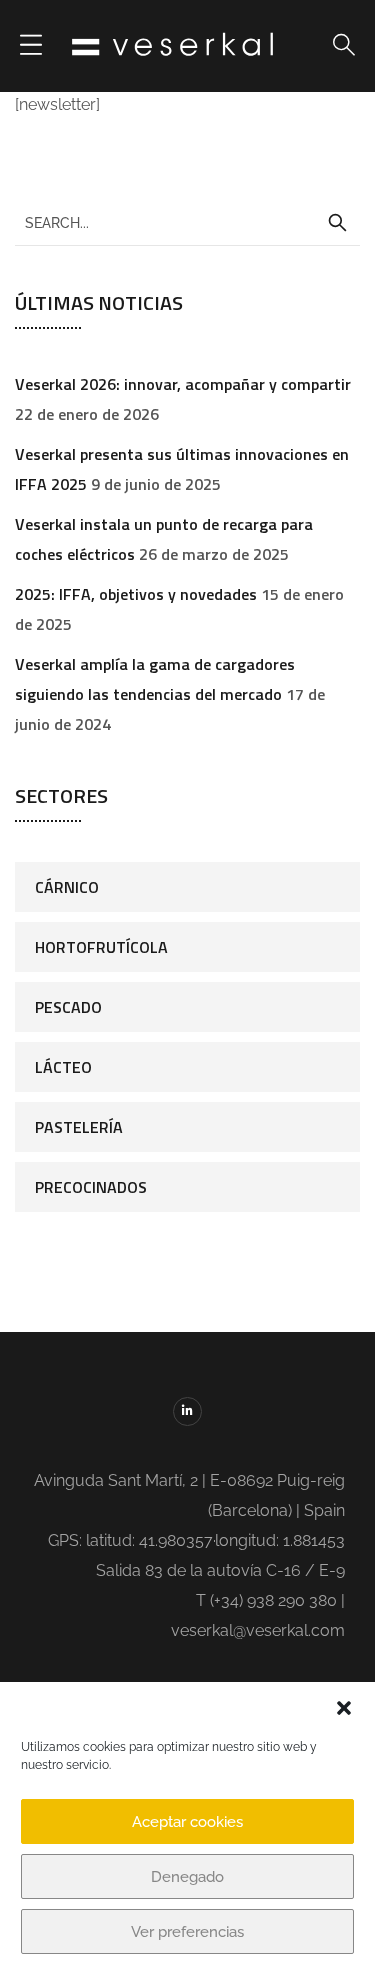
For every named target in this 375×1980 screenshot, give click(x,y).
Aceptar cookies (187, 1822)
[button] (344, 1708)
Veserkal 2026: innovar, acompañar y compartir (183, 384)
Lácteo (63, 1067)
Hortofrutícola (101, 947)
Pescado (68, 1007)
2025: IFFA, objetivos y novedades (136, 594)
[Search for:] (187, 222)
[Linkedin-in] (187, 1411)
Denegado (187, 1877)
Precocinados (91, 1187)
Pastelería (79, 1127)
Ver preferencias (187, 1932)
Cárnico (67, 887)
